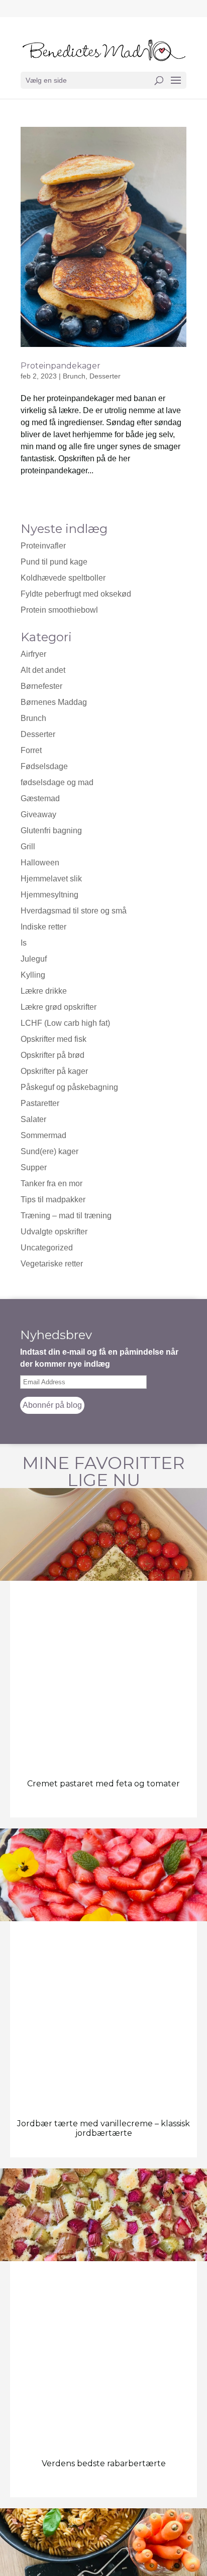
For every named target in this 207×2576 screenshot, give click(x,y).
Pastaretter (40, 1103)
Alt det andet (43, 670)
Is (24, 943)
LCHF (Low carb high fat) (65, 1023)
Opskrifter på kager (54, 1071)
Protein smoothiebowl (59, 610)
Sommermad (43, 1135)
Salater (33, 1119)
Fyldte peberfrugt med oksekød (76, 594)
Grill (28, 847)
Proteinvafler (43, 546)
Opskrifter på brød (53, 1055)
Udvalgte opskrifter (54, 1232)
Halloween (40, 863)
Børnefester (41, 686)
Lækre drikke (44, 991)
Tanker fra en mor (51, 1183)
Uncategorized (47, 1248)
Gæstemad (40, 798)
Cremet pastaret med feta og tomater (103, 1784)
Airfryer (33, 654)
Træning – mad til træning (66, 1216)
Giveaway (38, 814)
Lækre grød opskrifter (59, 1007)
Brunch (33, 718)
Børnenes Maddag (54, 702)
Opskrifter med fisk (54, 1039)
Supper (34, 1167)
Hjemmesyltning (49, 895)
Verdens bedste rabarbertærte (104, 2463)
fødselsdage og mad (57, 782)
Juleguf (34, 959)
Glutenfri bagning (51, 831)
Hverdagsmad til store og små (74, 911)
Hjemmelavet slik (51, 879)
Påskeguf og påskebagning (69, 1087)
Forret (31, 750)
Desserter (105, 376)
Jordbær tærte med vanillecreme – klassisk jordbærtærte (103, 2128)
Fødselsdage (44, 766)
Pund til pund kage (54, 562)
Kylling (33, 975)
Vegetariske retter (52, 1264)
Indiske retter (43, 927)
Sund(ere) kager (49, 1151)
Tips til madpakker (53, 1200)
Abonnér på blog (52, 1405)
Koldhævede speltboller (63, 578)
